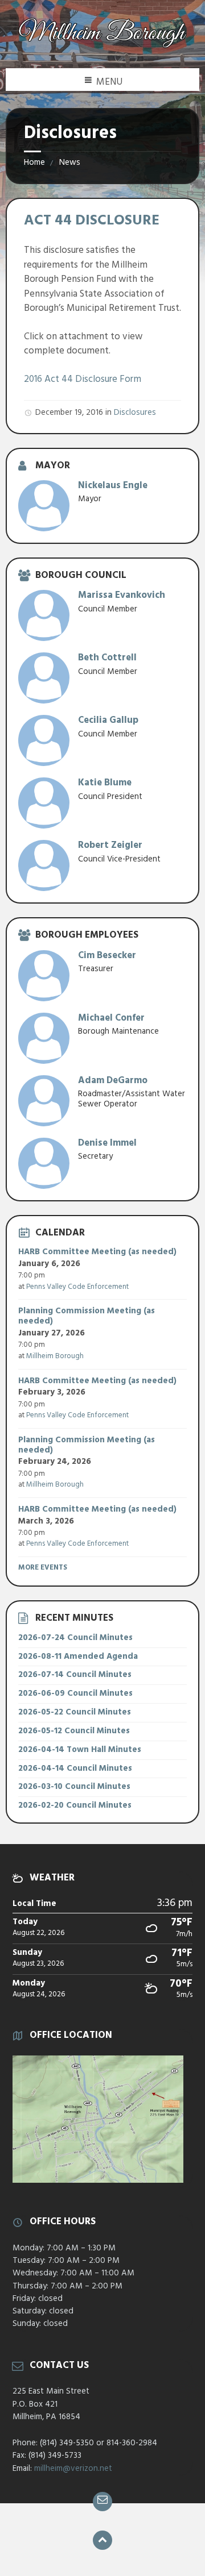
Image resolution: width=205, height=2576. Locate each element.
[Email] (102, 2502)
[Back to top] (102, 2540)
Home (34, 163)
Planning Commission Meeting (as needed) (87, 1316)
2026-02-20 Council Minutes (75, 1805)
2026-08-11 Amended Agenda (78, 1657)
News (70, 163)
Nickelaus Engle (113, 486)
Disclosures (135, 413)
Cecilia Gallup (108, 720)
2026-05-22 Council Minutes (75, 1712)
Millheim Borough (55, 1356)
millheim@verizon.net (73, 2469)
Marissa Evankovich (122, 595)
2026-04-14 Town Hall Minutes (80, 1750)
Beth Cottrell (107, 658)
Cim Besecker (107, 956)
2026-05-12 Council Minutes (74, 1731)
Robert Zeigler (110, 845)
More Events (43, 1568)
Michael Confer (111, 1018)
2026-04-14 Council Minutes (75, 1768)
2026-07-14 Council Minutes (75, 1675)
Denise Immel (107, 1143)
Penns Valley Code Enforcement (77, 1287)
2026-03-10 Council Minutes (74, 1787)
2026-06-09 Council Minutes (75, 1693)
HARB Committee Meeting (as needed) (97, 1252)
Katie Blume (105, 783)
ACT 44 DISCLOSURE (92, 221)
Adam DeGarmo (113, 1081)
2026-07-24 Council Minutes (75, 1638)
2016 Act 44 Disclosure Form (83, 379)
